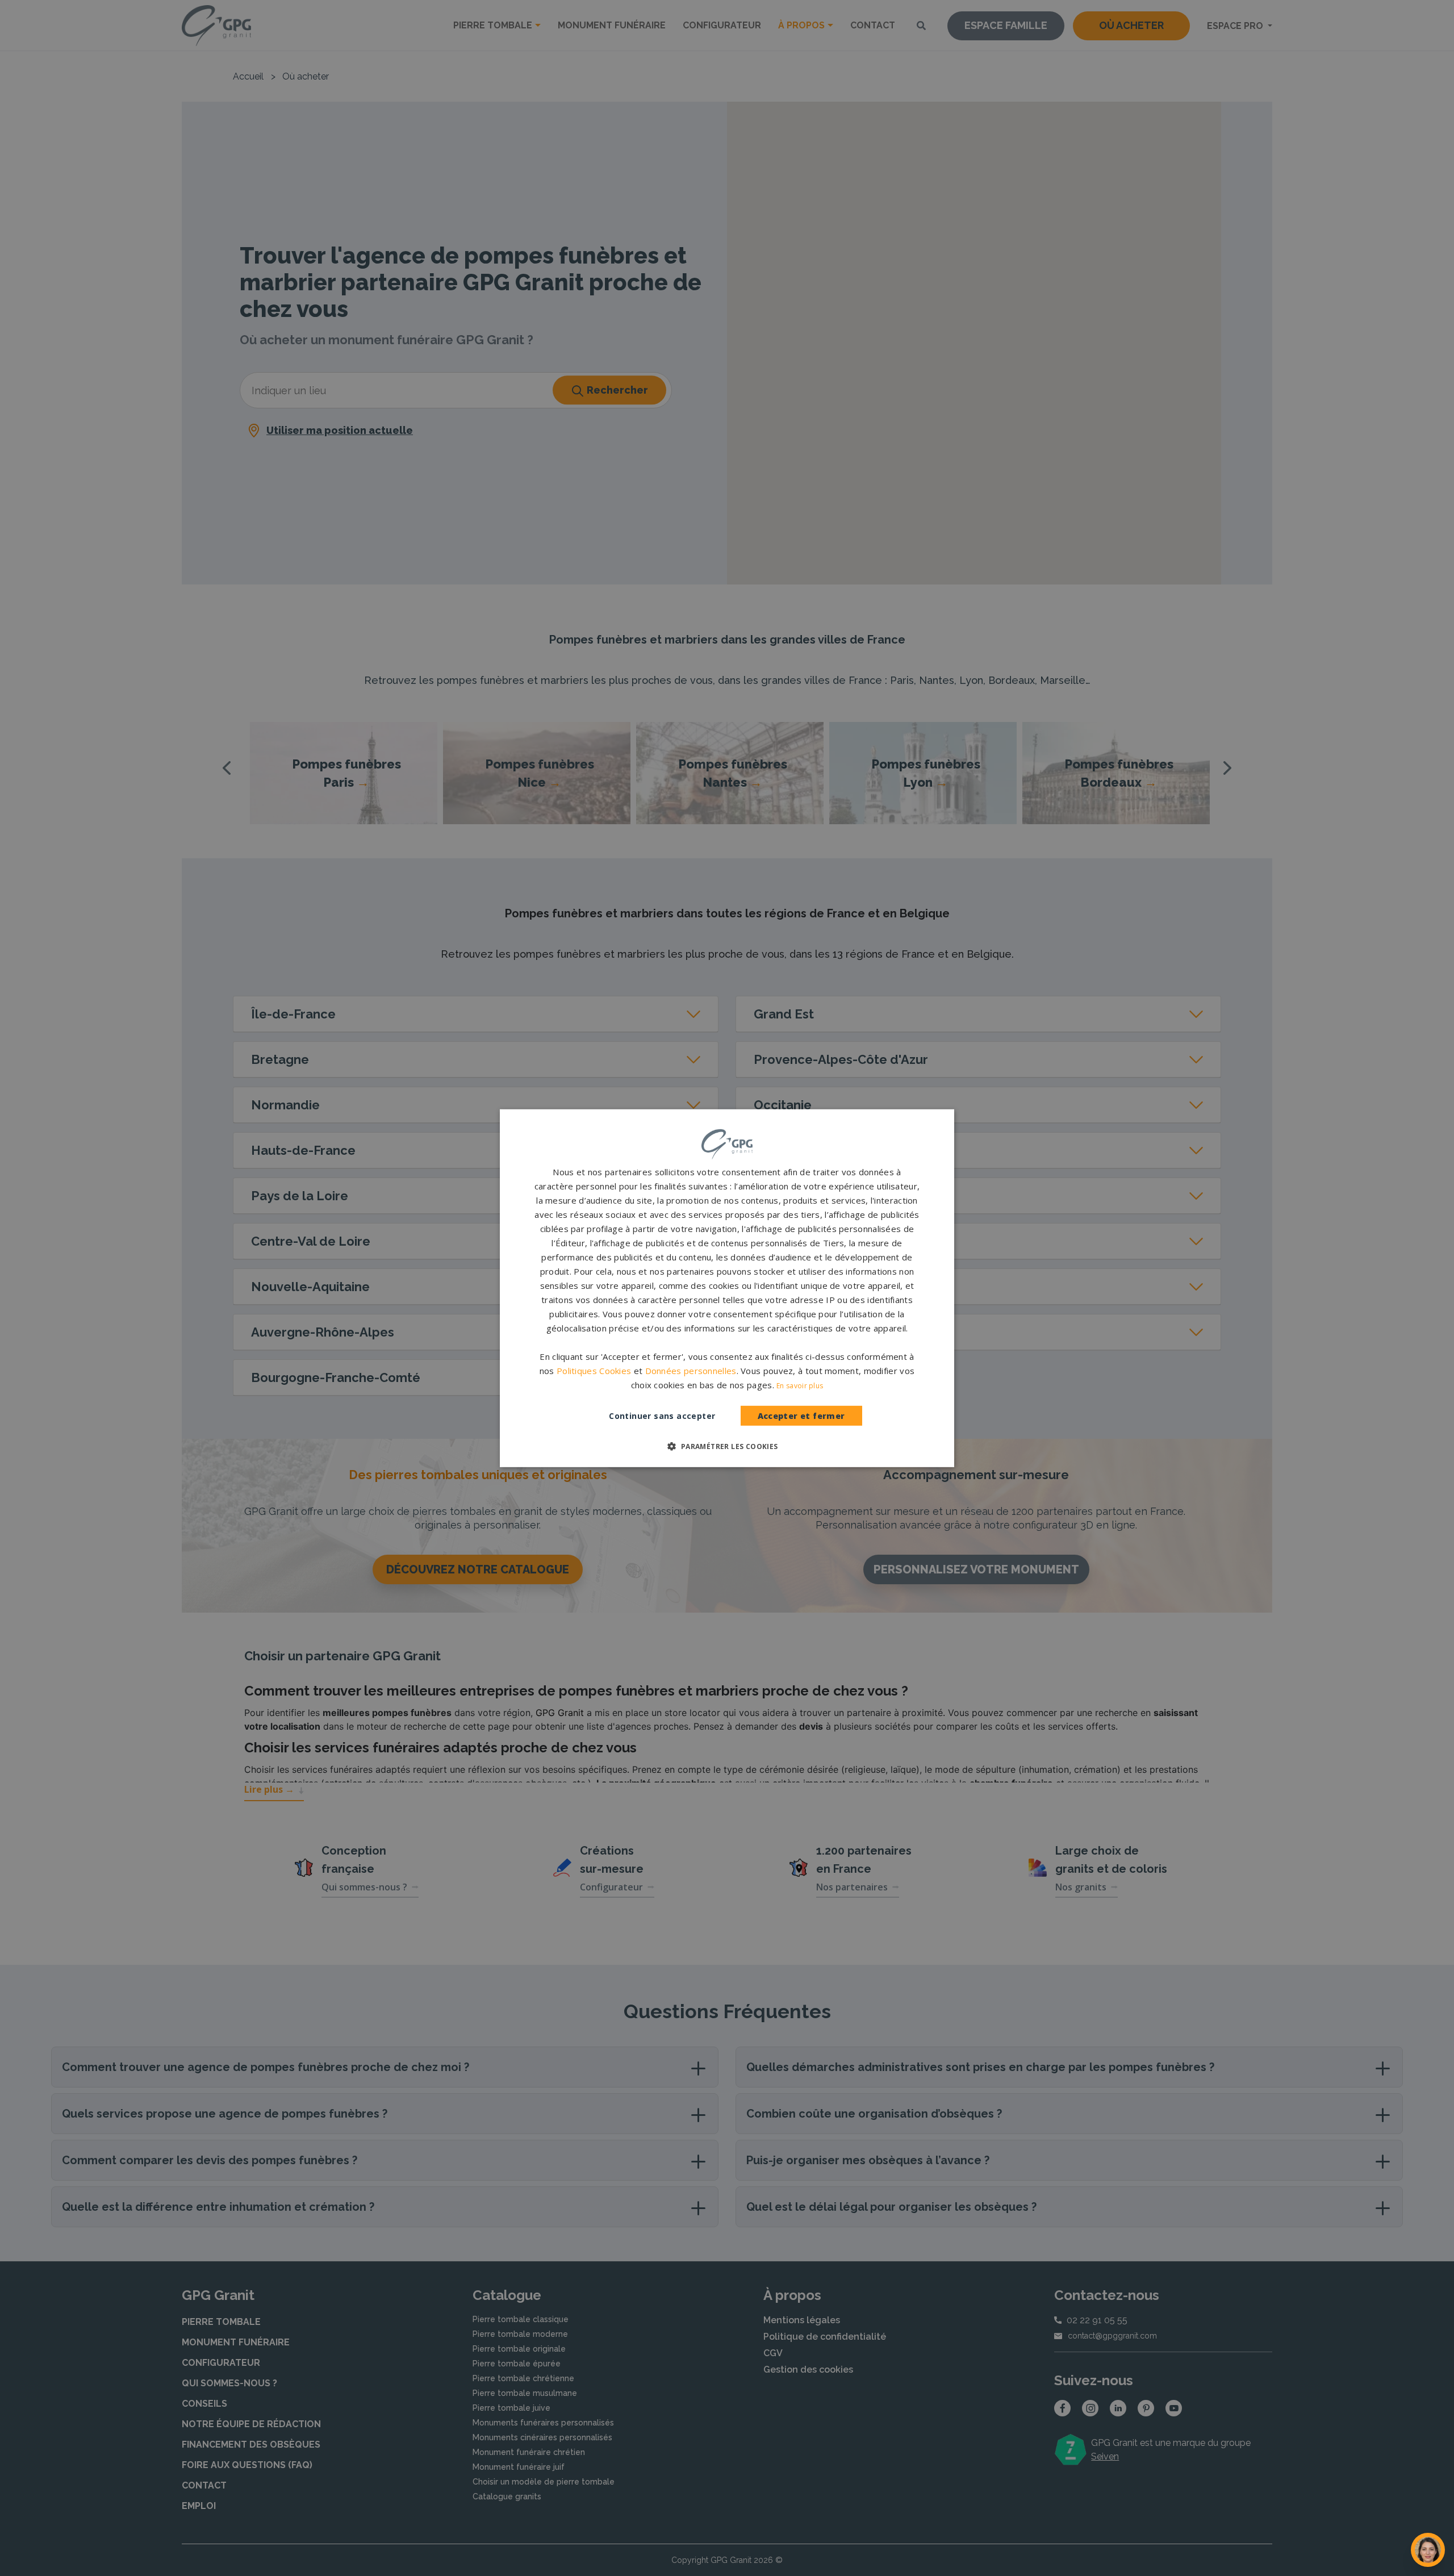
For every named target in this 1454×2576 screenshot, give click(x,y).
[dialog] (727, 1288)
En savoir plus (800, 1386)
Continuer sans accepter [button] (662, 1416)
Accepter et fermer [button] (801, 1416)
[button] (727, 1446)
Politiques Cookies (594, 1371)
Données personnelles (691, 1371)
